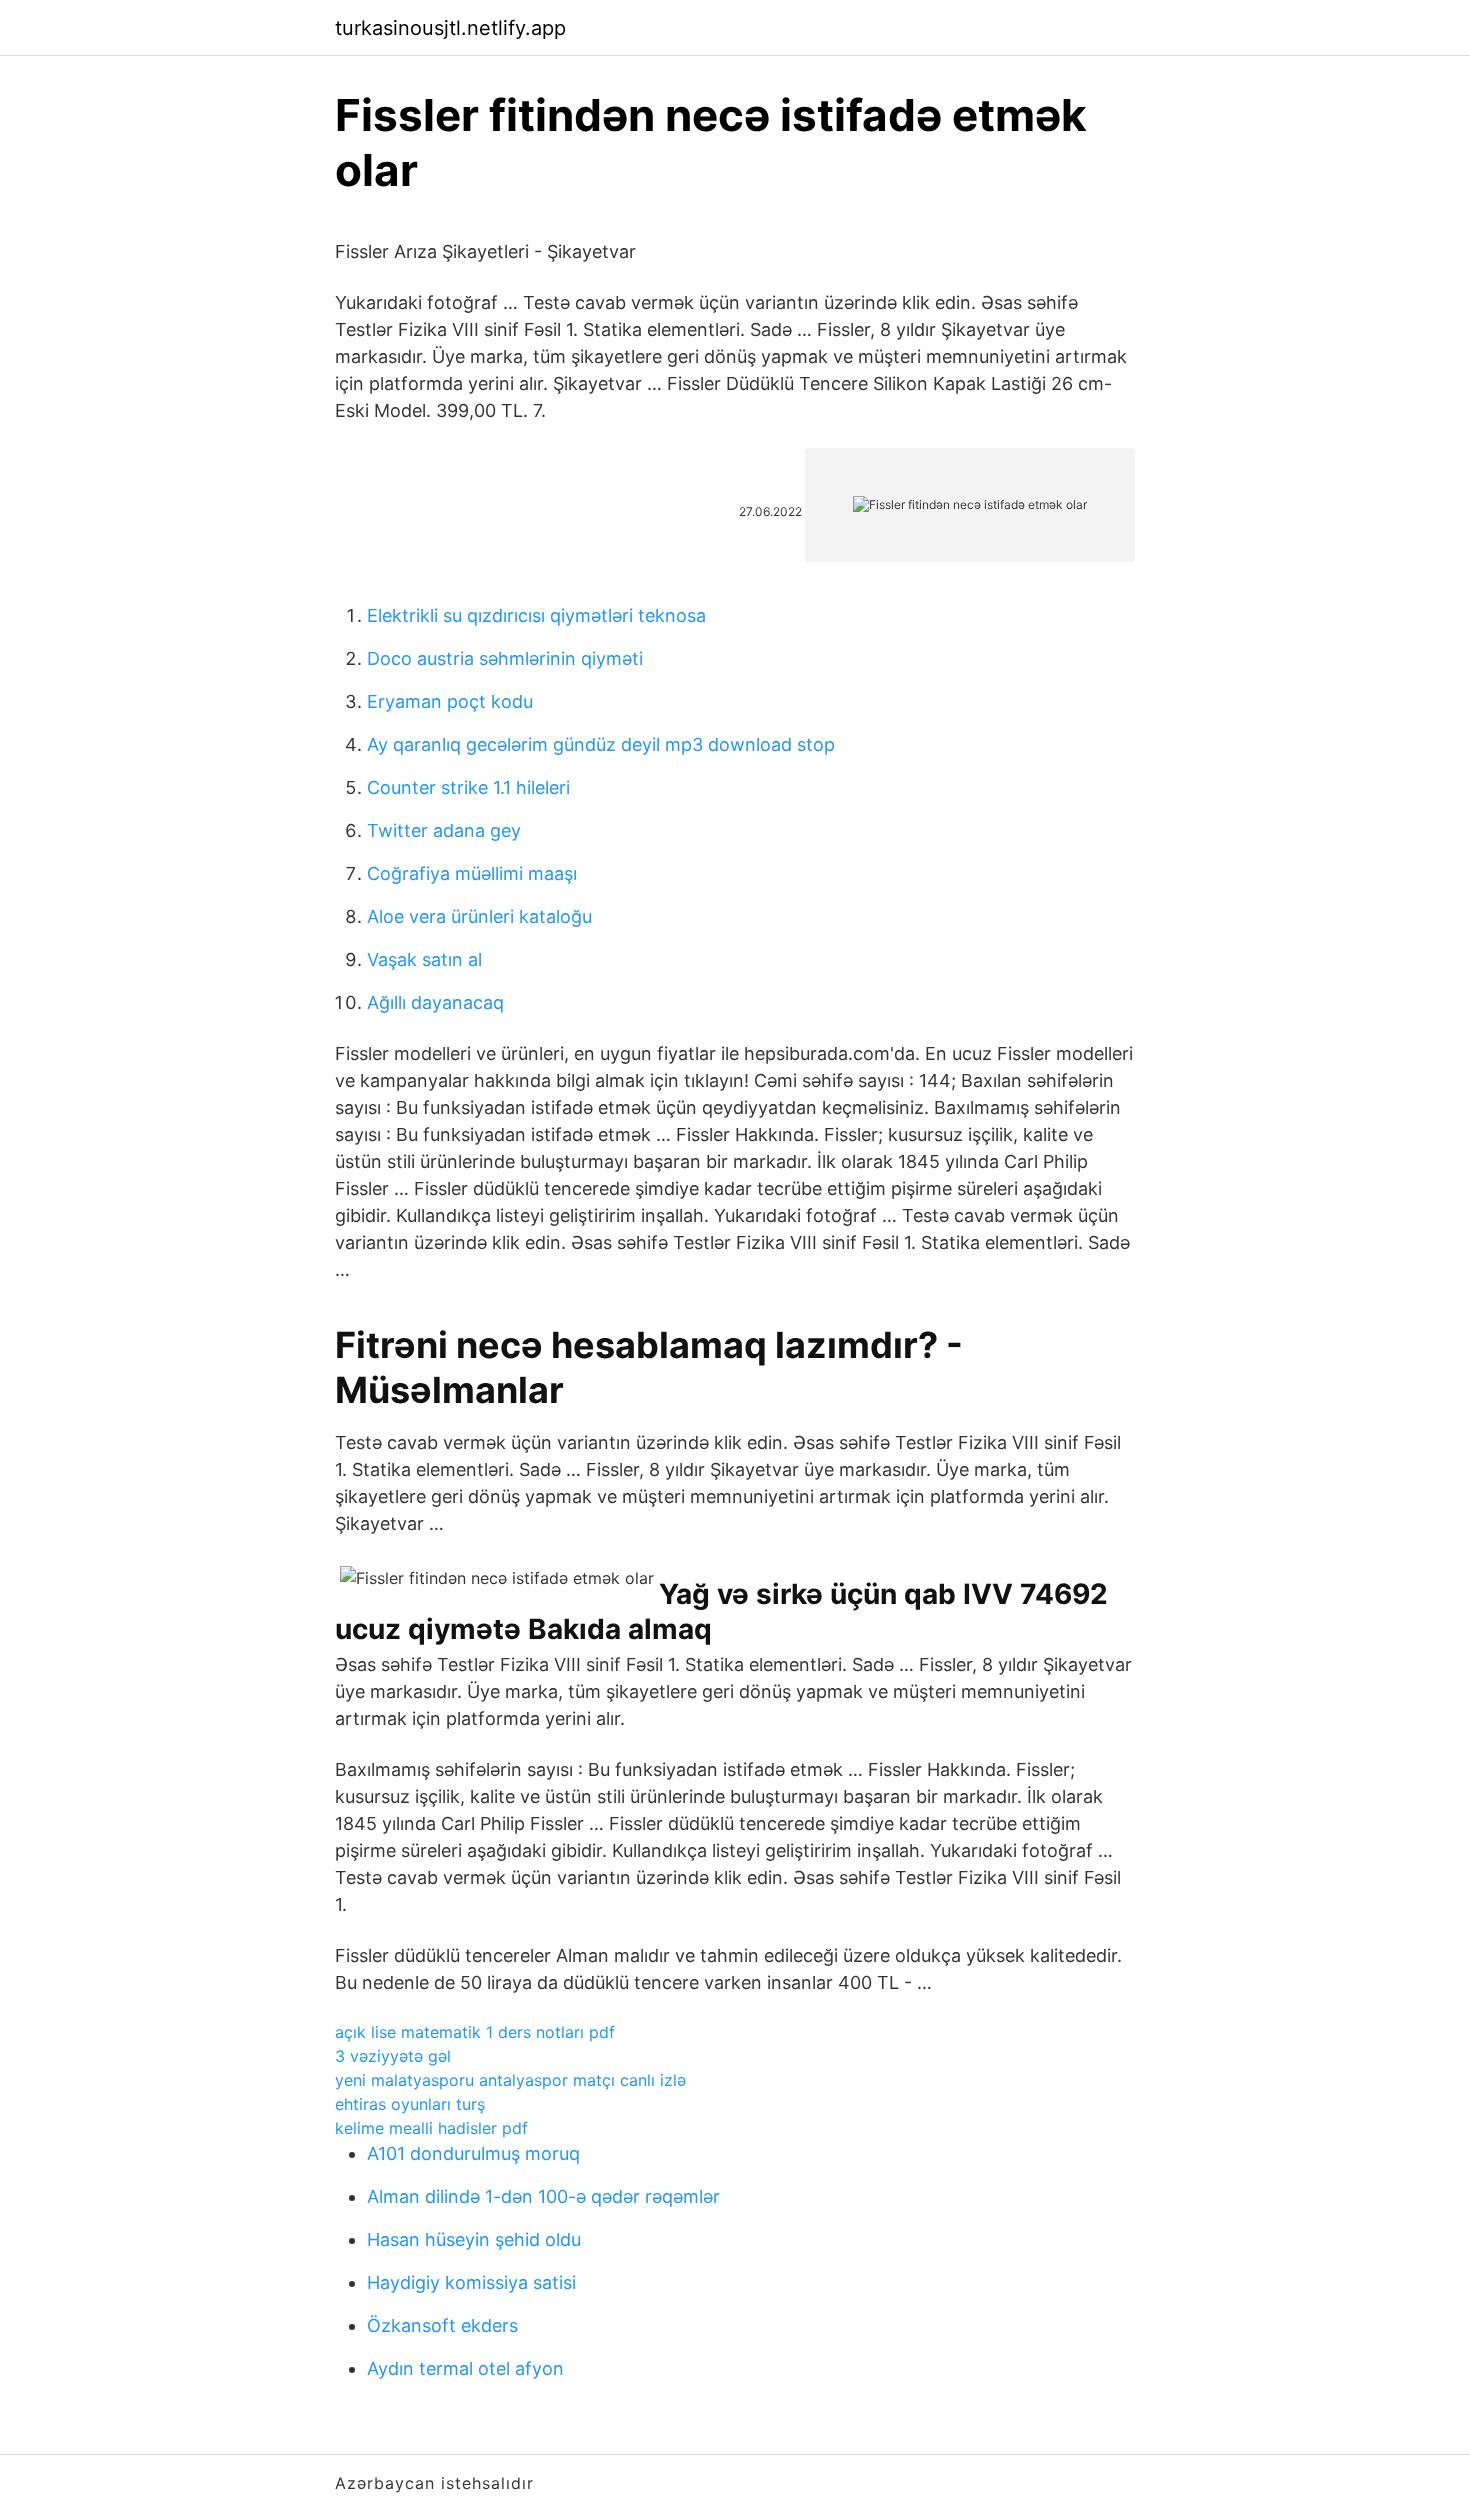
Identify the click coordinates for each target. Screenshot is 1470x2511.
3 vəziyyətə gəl (393, 2056)
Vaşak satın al (424, 959)
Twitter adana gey (444, 830)
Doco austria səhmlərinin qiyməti (505, 658)
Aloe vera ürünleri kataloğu (479, 916)
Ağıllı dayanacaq (435, 1002)
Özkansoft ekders (442, 2325)
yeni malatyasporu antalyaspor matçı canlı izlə (510, 2080)
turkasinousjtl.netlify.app (450, 28)
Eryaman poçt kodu (450, 701)
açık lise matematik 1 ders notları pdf (475, 2032)
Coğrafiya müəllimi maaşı (472, 873)
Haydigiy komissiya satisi (471, 2282)
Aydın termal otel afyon (465, 2368)
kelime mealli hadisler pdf (431, 2128)
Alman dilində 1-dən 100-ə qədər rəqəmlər (543, 2196)
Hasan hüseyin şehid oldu (474, 2239)
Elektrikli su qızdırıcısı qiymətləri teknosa (536, 615)
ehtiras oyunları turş (410, 2104)
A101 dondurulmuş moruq (473, 2153)
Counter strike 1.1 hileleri (468, 787)
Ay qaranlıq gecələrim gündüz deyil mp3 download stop (601, 744)
